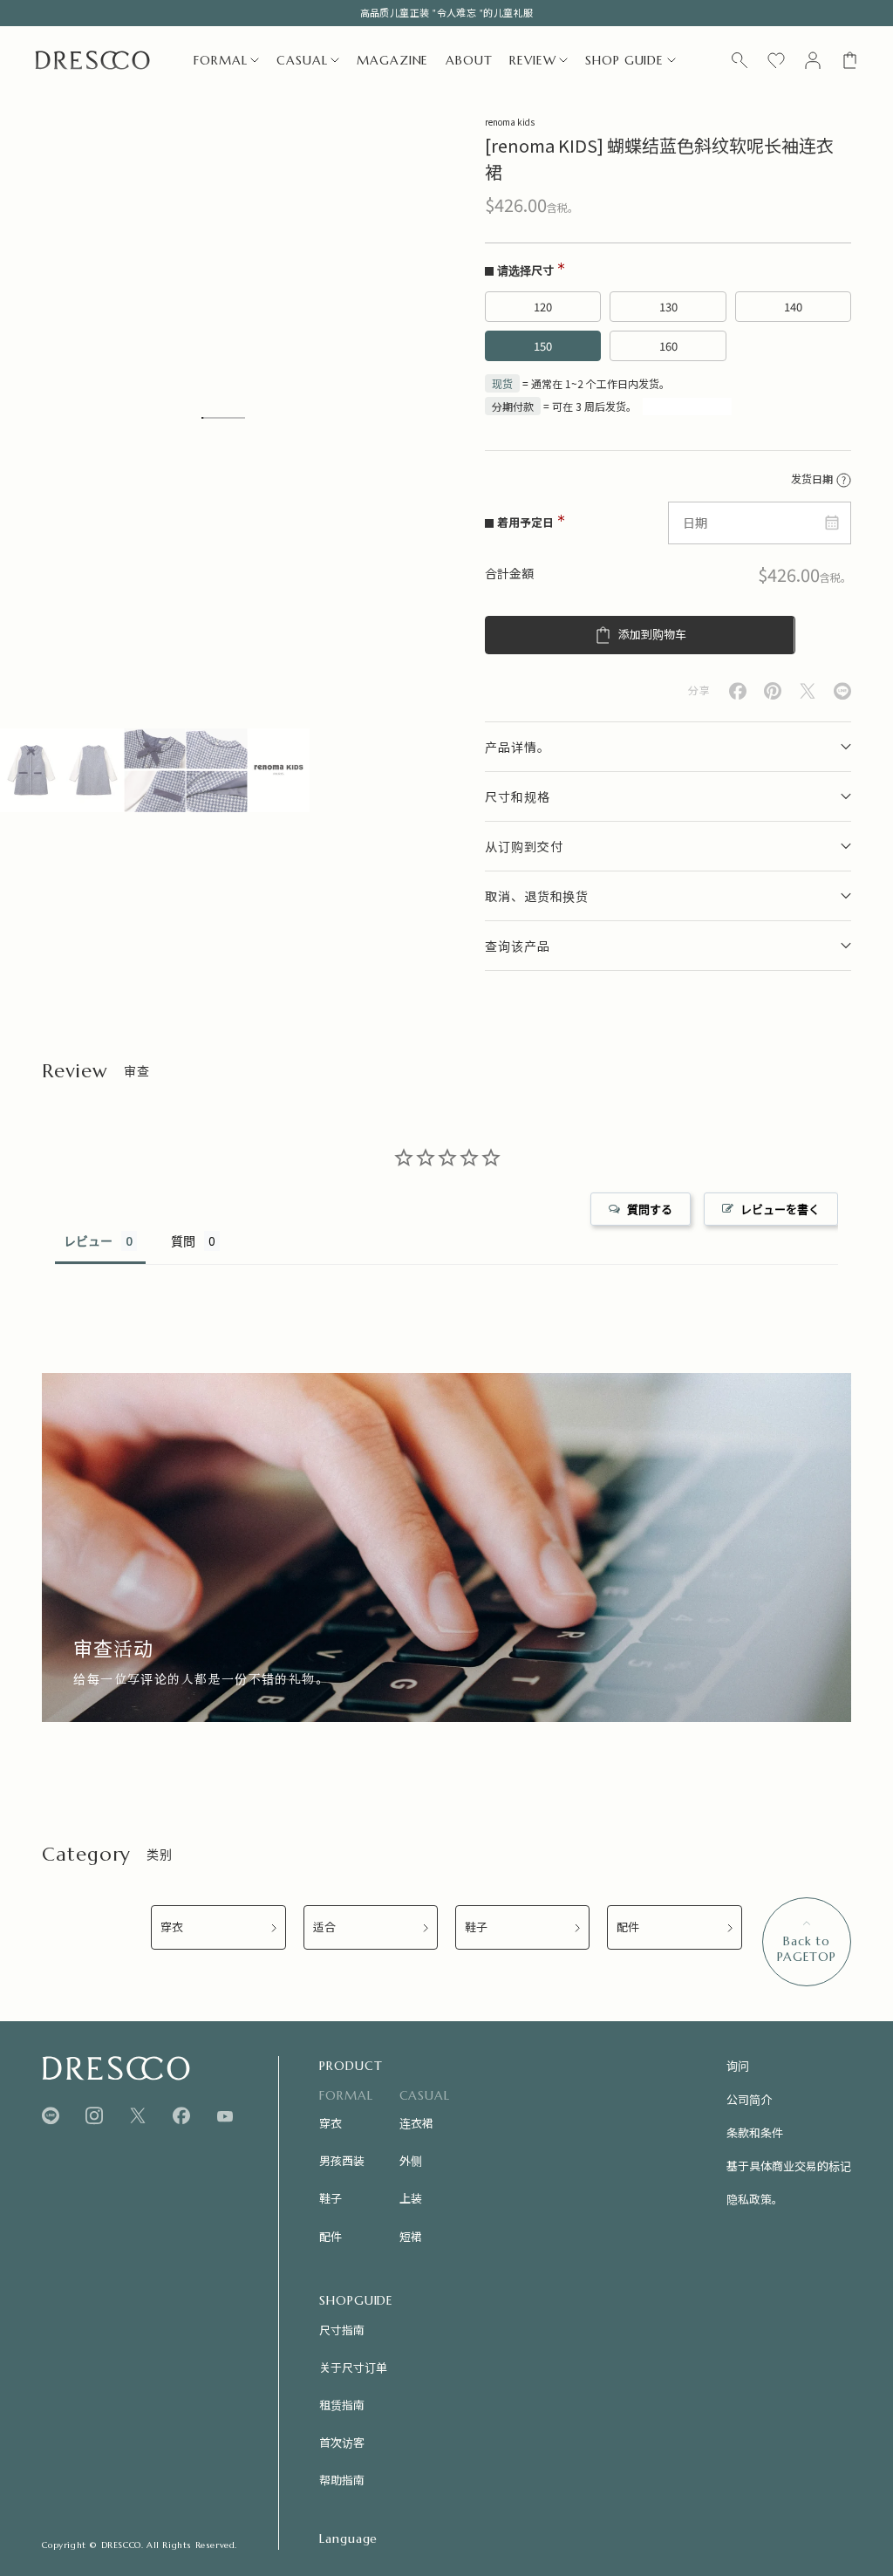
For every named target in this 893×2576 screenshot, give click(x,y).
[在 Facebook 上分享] (738, 691)
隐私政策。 (755, 2199)
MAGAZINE (392, 60)
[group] (446, 1548)
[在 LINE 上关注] (51, 2116)
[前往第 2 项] (93, 770)
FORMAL (220, 60)
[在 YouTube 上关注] (225, 2116)
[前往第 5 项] (279, 770)
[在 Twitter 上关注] (138, 2116)
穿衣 (172, 1927)
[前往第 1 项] (31, 770)
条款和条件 (755, 2132)
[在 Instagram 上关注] (94, 2116)
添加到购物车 (652, 635)
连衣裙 (416, 2123)
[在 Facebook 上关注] (181, 2116)
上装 (411, 2198)
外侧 (411, 2160)
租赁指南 (342, 2405)
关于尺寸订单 (353, 2367)
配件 (628, 1927)
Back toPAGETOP (807, 1949)
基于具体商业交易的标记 (789, 2166)
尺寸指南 (342, 2330)
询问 (738, 2065)
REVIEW (532, 60)
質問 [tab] (183, 1241)
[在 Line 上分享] (842, 691)
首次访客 (342, 2442)
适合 (324, 1927)
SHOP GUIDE (624, 60)
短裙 (411, 2236)
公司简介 (749, 2099)
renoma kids (510, 122)
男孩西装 (342, 2160)
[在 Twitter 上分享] (808, 691)
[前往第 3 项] (155, 770)
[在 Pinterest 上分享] (773, 691)
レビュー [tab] (88, 1241)
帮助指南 (342, 2480)
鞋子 (476, 1927)
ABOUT (469, 60)
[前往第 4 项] (217, 770)
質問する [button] (650, 1209)
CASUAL (302, 60)
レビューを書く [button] (780, 1209)
